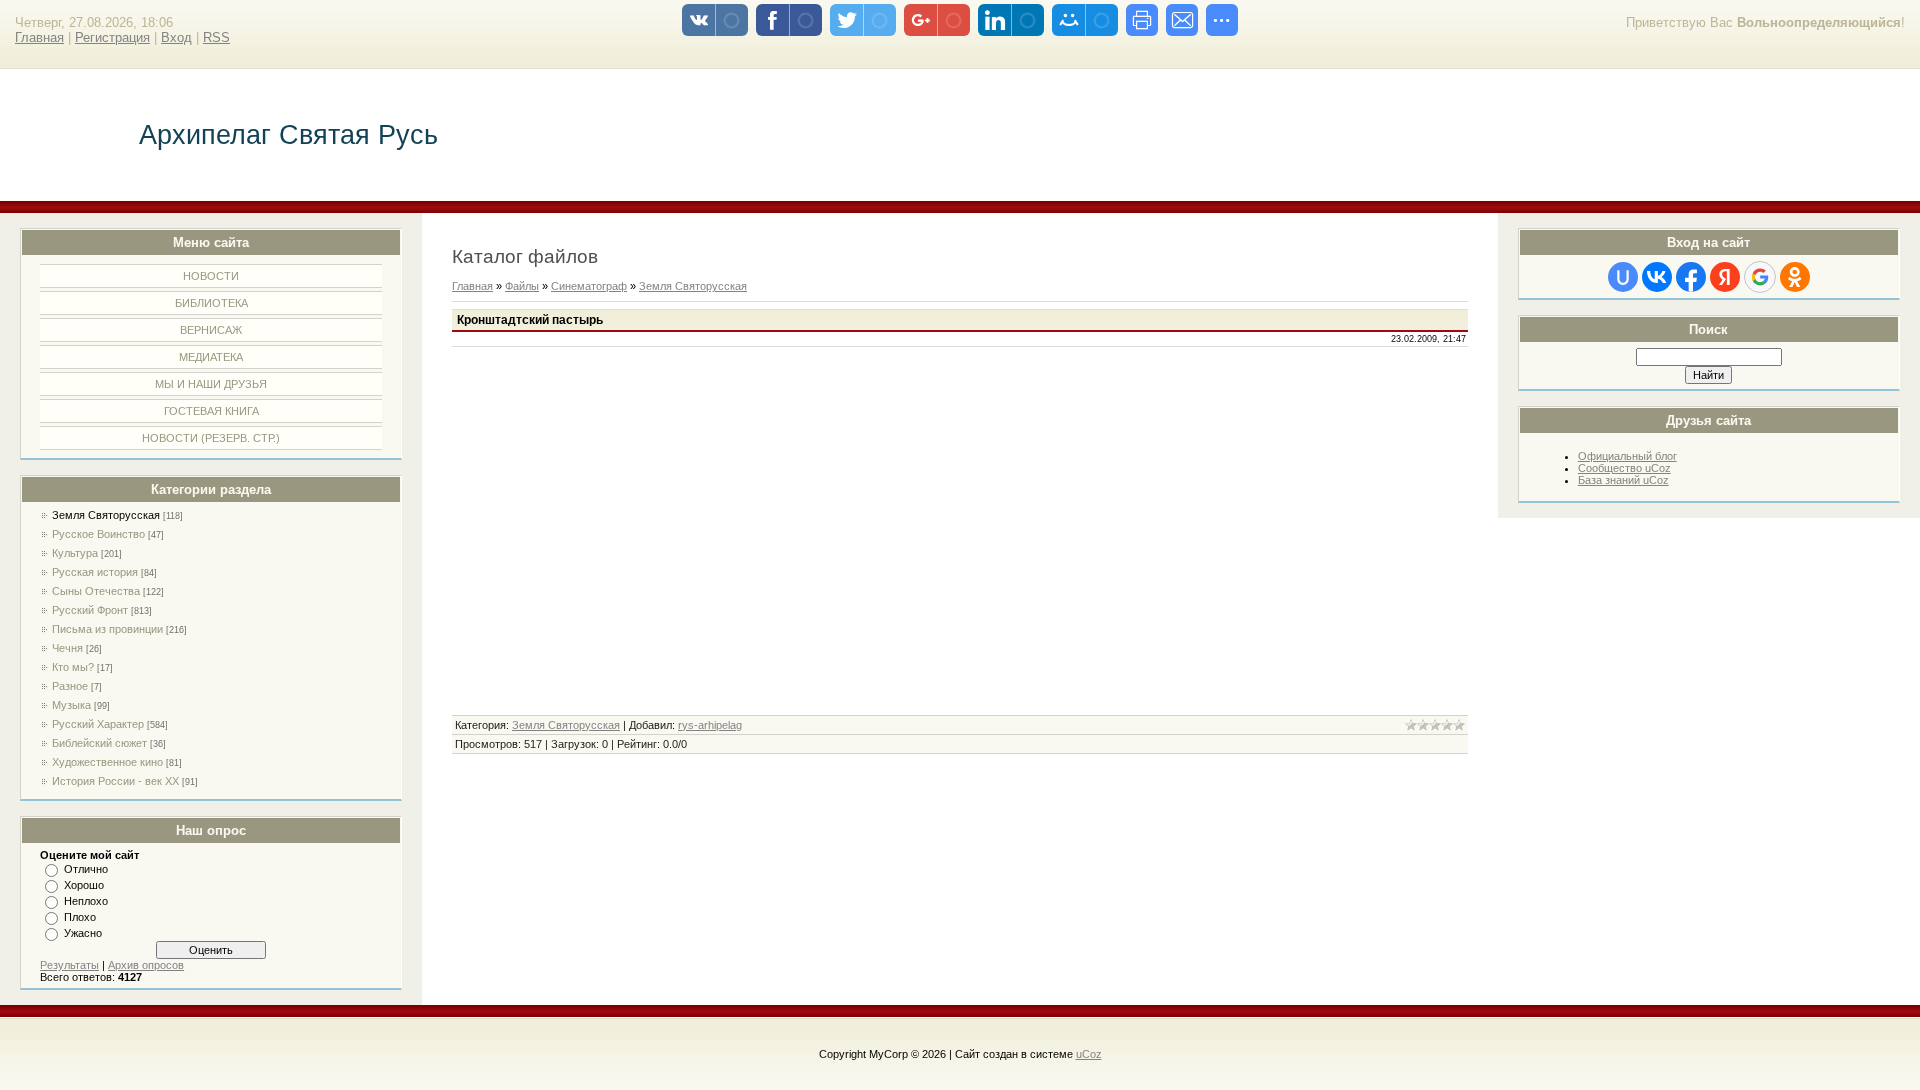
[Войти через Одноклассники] (1795, 277)
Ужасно (83, 933)
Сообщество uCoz (1624, 468)
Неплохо (86, 901)
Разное (70, 686)
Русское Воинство (98, 534)
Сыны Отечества (96, 591)
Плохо (80, 917)
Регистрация (112, 37)
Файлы (522, 286)
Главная (39, 37)
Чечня (67, 648)
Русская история (95, 572)
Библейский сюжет (99, 743)
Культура (75, 553)
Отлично (86, 869)
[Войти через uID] (1623, 277)
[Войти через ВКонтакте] (1657, 277)
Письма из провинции (107, 629)
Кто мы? (73, 667)
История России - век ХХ (115, 781)
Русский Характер (98, 724)
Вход (176, 37)
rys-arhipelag (710, 725)
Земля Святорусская (106, 515)
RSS (216, 37)
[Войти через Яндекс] (1725, 277)
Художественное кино (107, 762)
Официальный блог (1627, 456)
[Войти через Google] (1760, 277)
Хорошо (84, 885)
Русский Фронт (90, 610)
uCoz (1089, 1054)
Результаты (69, 965)
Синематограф (589, 286)
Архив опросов (146, 965)
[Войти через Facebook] (1691, 277)
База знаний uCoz (1623, 480)
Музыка (71, 705)
